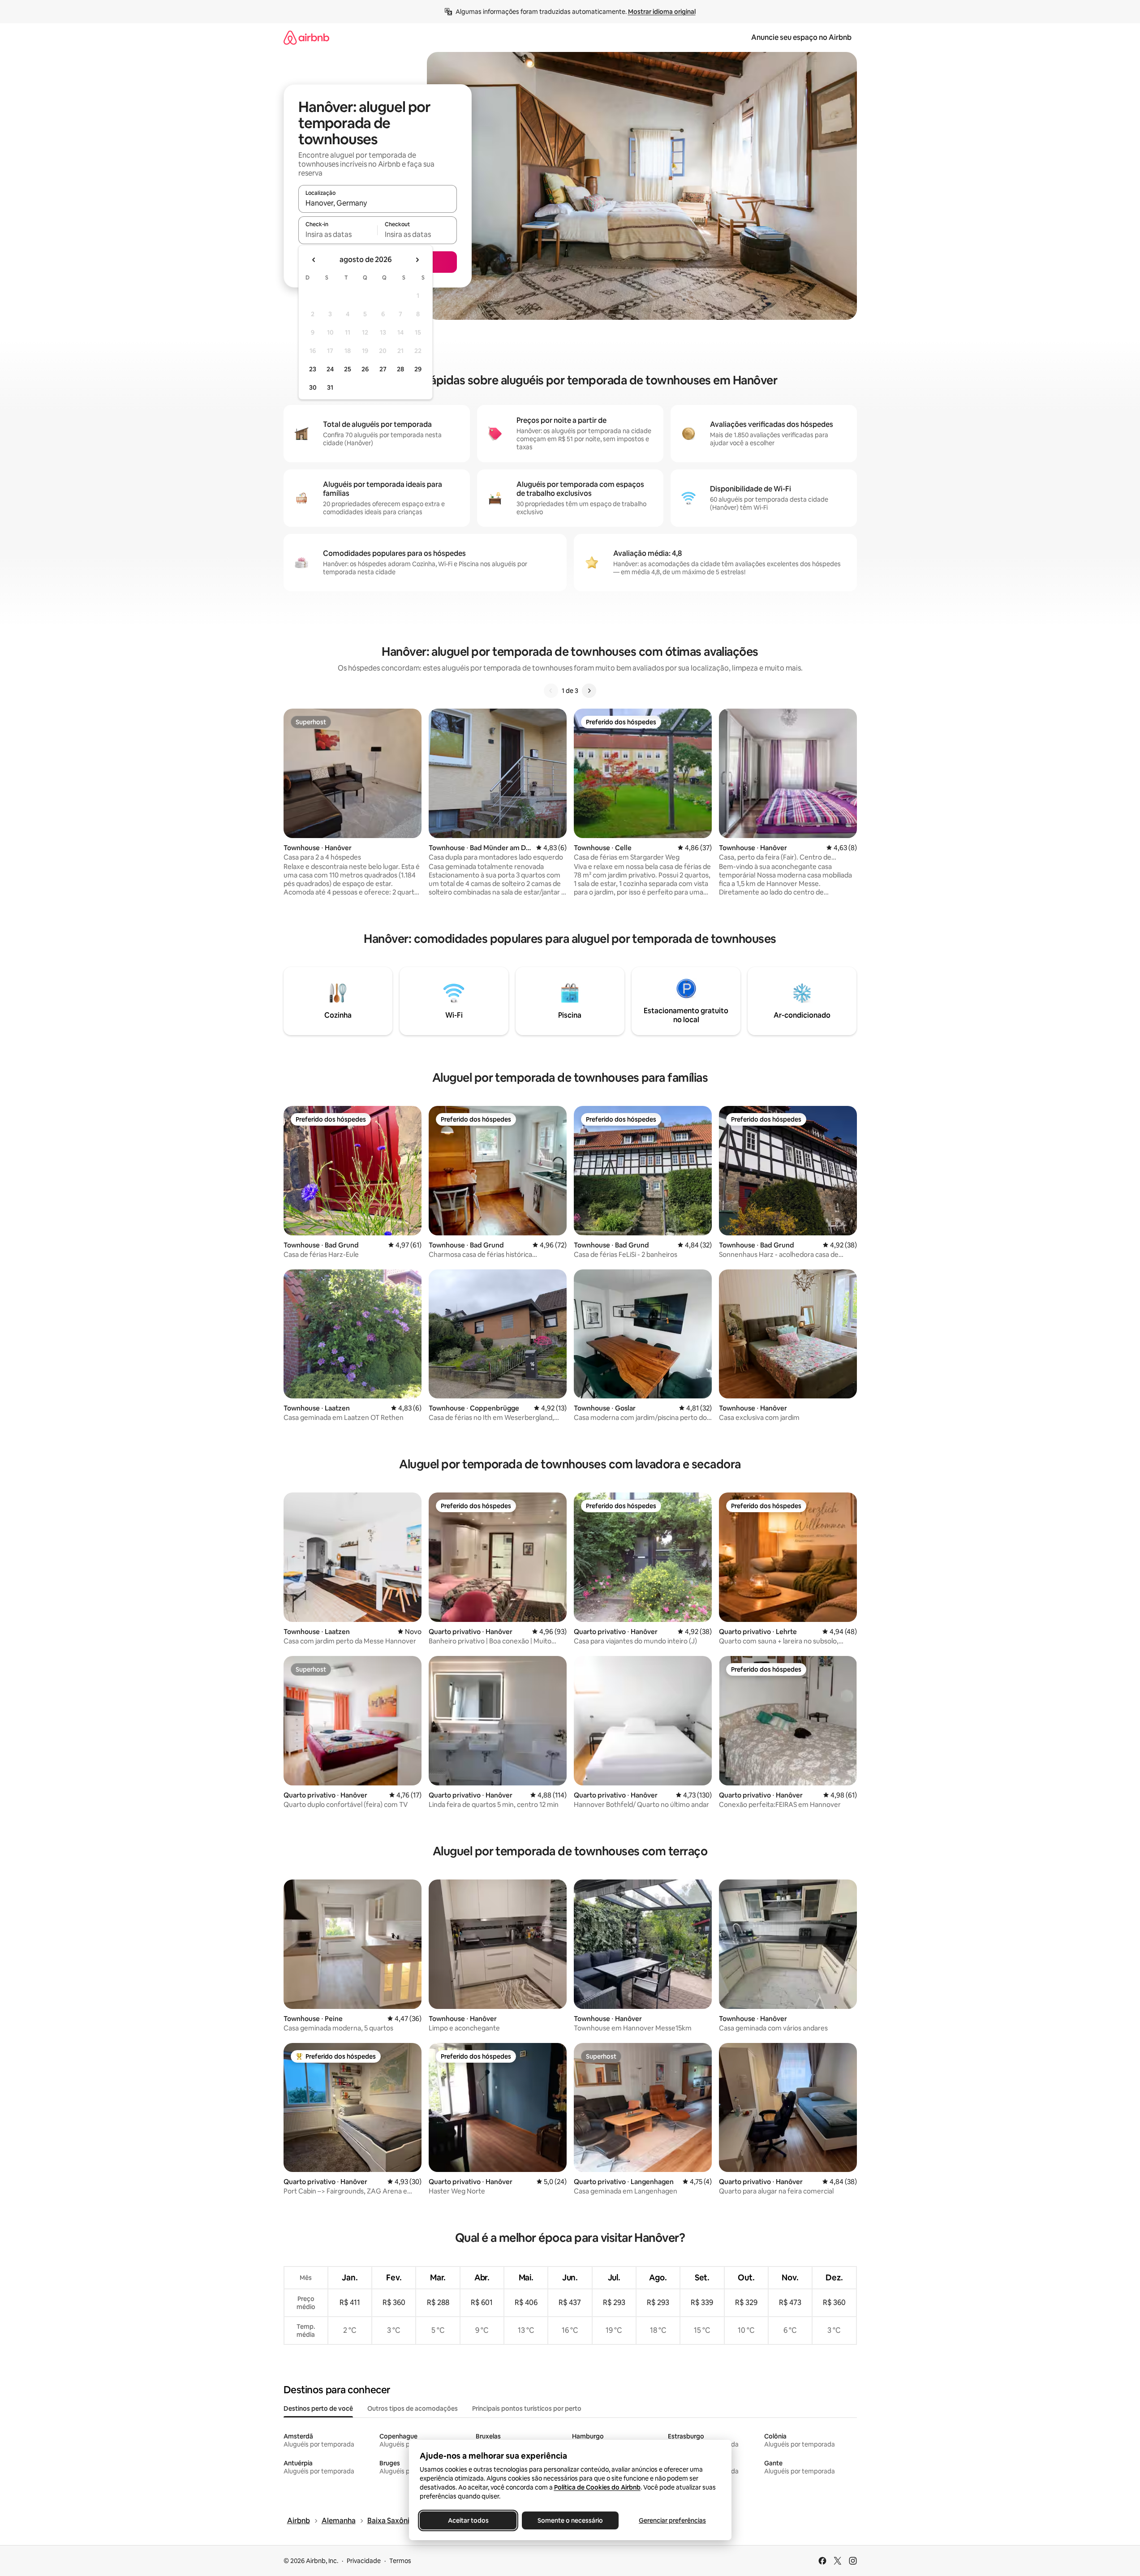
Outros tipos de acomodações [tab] (413, 2408)
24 (330, 369)
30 (313, 387)
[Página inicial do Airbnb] (306, 37)
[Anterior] (551, 691)
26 (365, 369)
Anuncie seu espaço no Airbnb (801, 37)
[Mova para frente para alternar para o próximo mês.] (417, 260)
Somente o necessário (570, 2520)
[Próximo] (589, 691)
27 (383, 369)
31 (330, 387)
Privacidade (364, 2561)
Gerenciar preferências (672, 2520)
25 (348, 369)
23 (313, 369)
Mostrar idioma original (662, 12)
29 (418, 369)
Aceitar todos (468, 2520)
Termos (400, 2561)
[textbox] (338, 234)
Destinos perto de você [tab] (318, 2408)
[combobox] (378, 203)
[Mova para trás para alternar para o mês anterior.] (314, 260)
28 (400, 369)
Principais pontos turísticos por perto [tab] (527, 2408)
